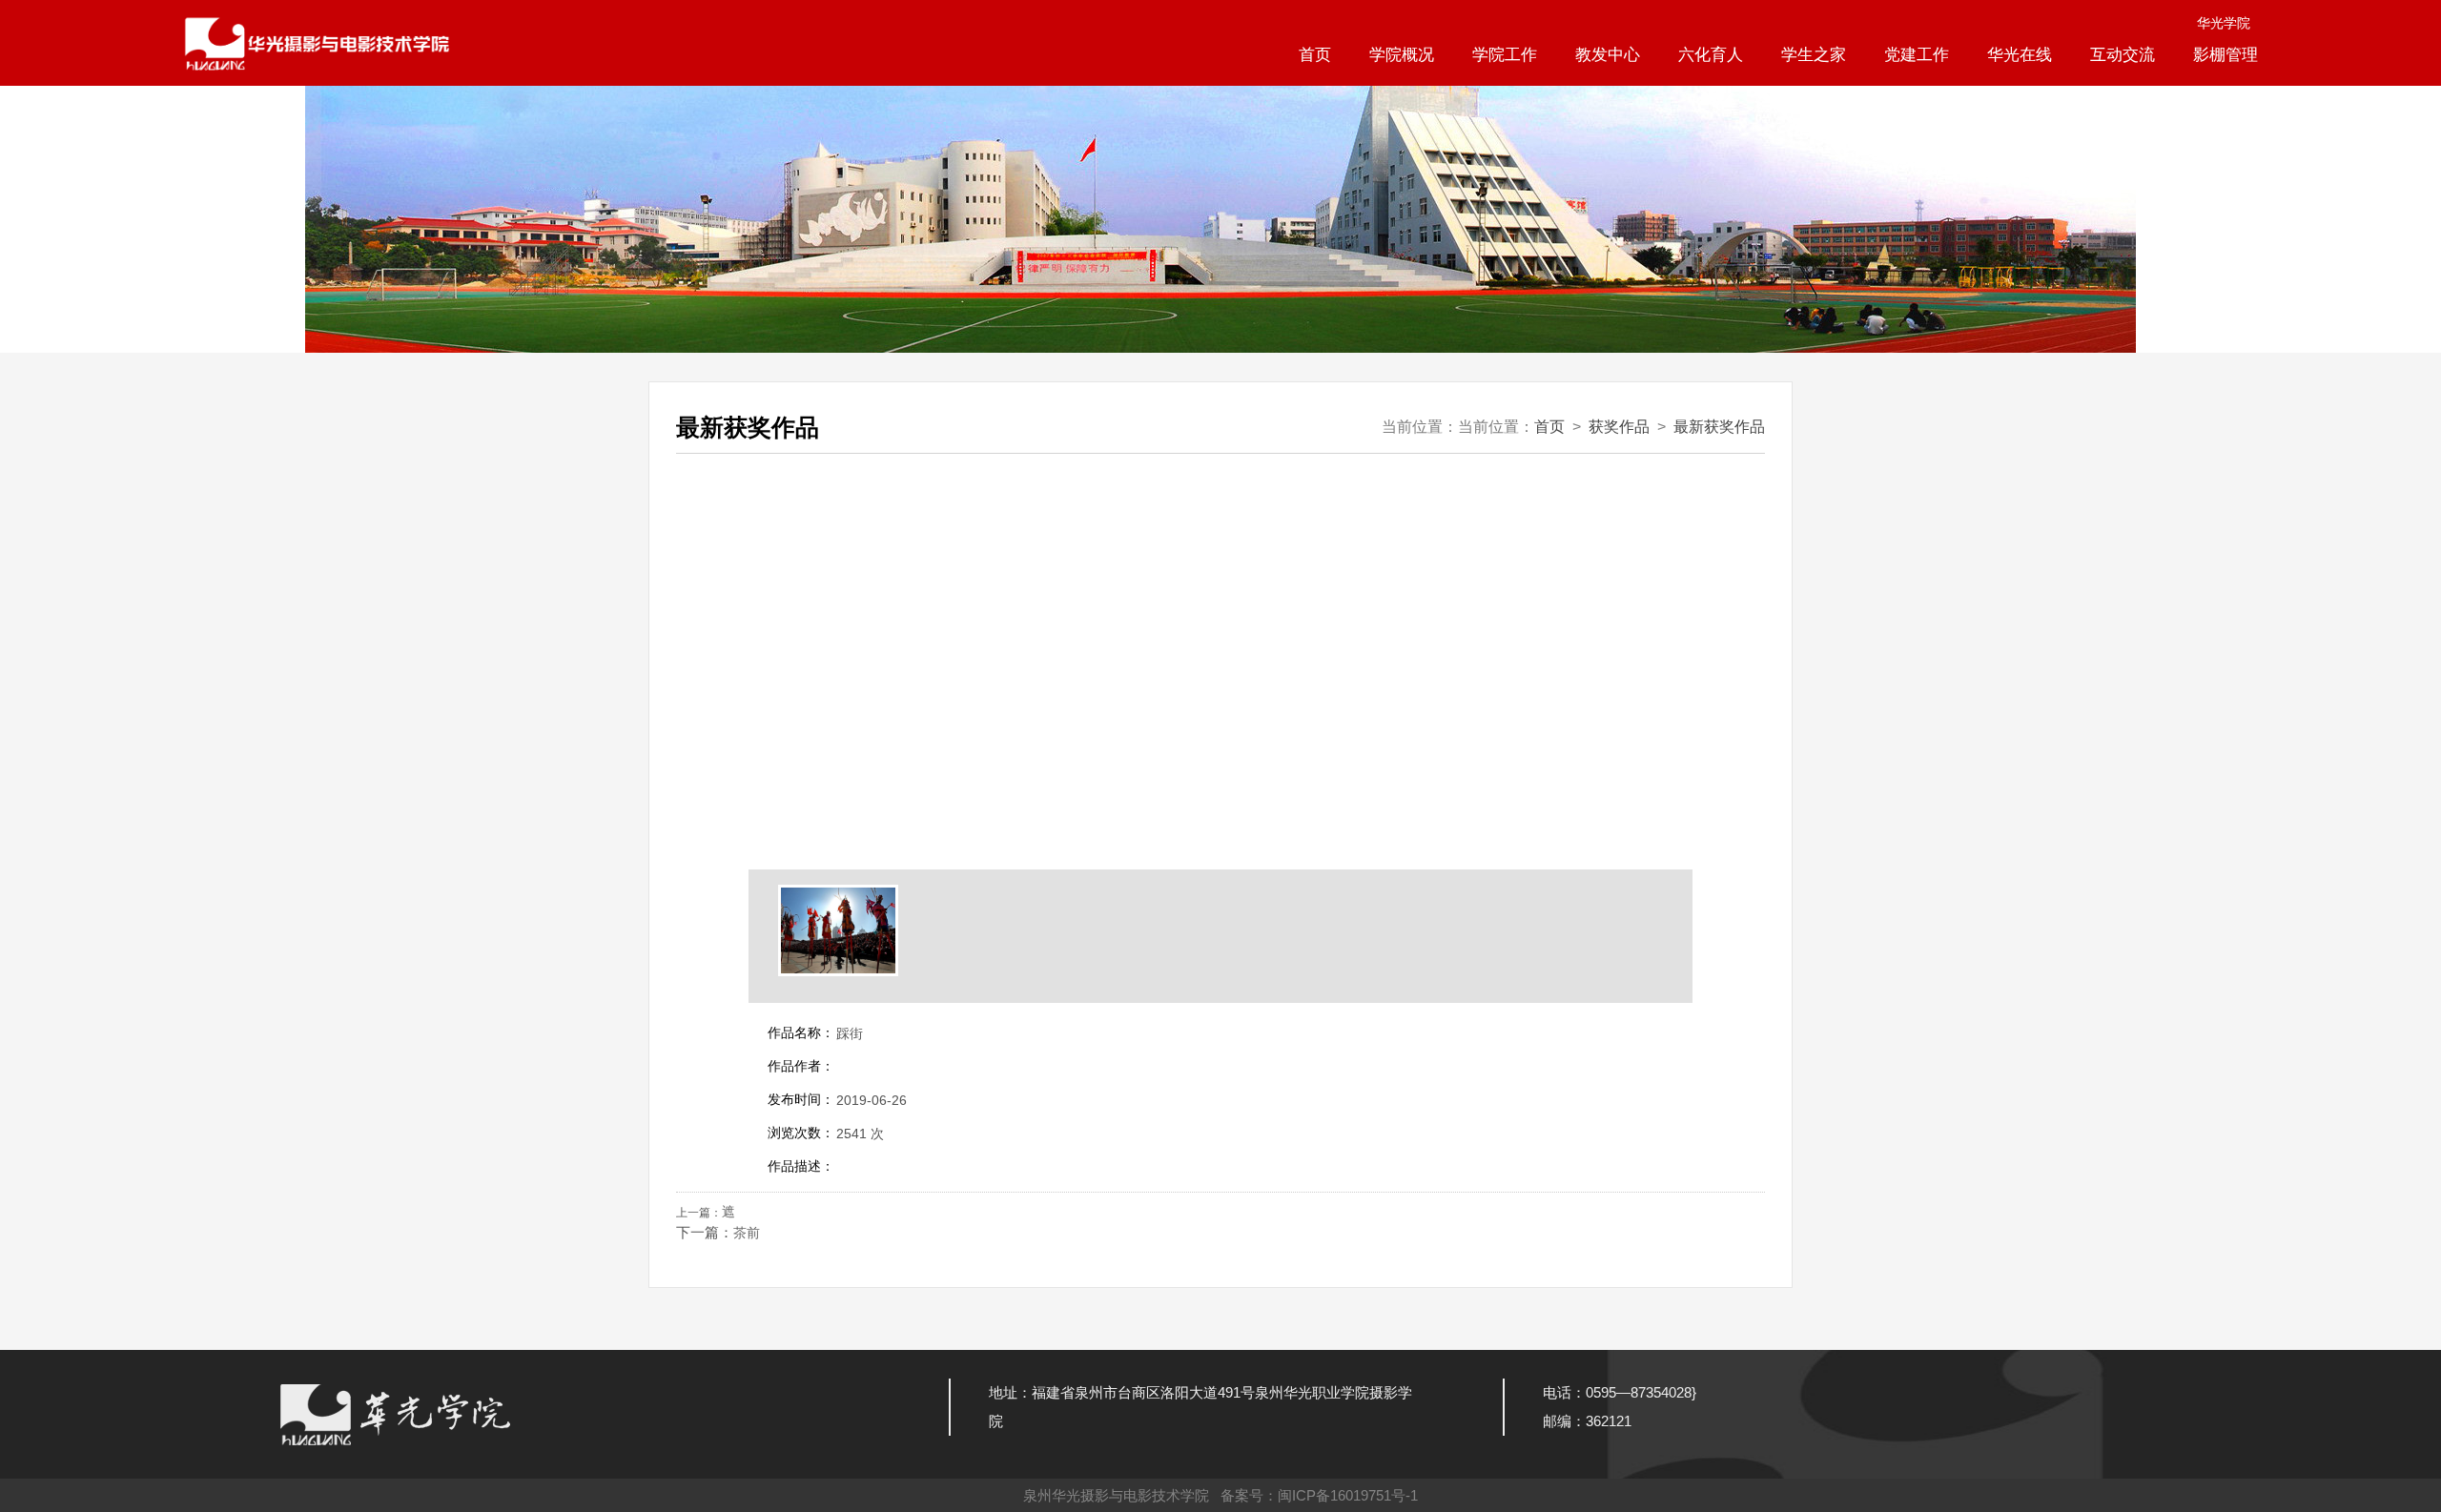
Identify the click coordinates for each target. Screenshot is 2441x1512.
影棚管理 (2226, 55)
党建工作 (1917, 55)
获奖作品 (1619, 427)
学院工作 (1505, 55)
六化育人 (1711, 55)
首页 (1315, 55)
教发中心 (1608, 55)
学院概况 (1402, 55)
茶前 (747, 1233)
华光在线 (2020, 55)
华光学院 (2224, 23)
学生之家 (1814, 55)
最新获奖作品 (1719, 427)
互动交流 (2123, 55)
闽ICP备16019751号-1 (1348, 1495)
